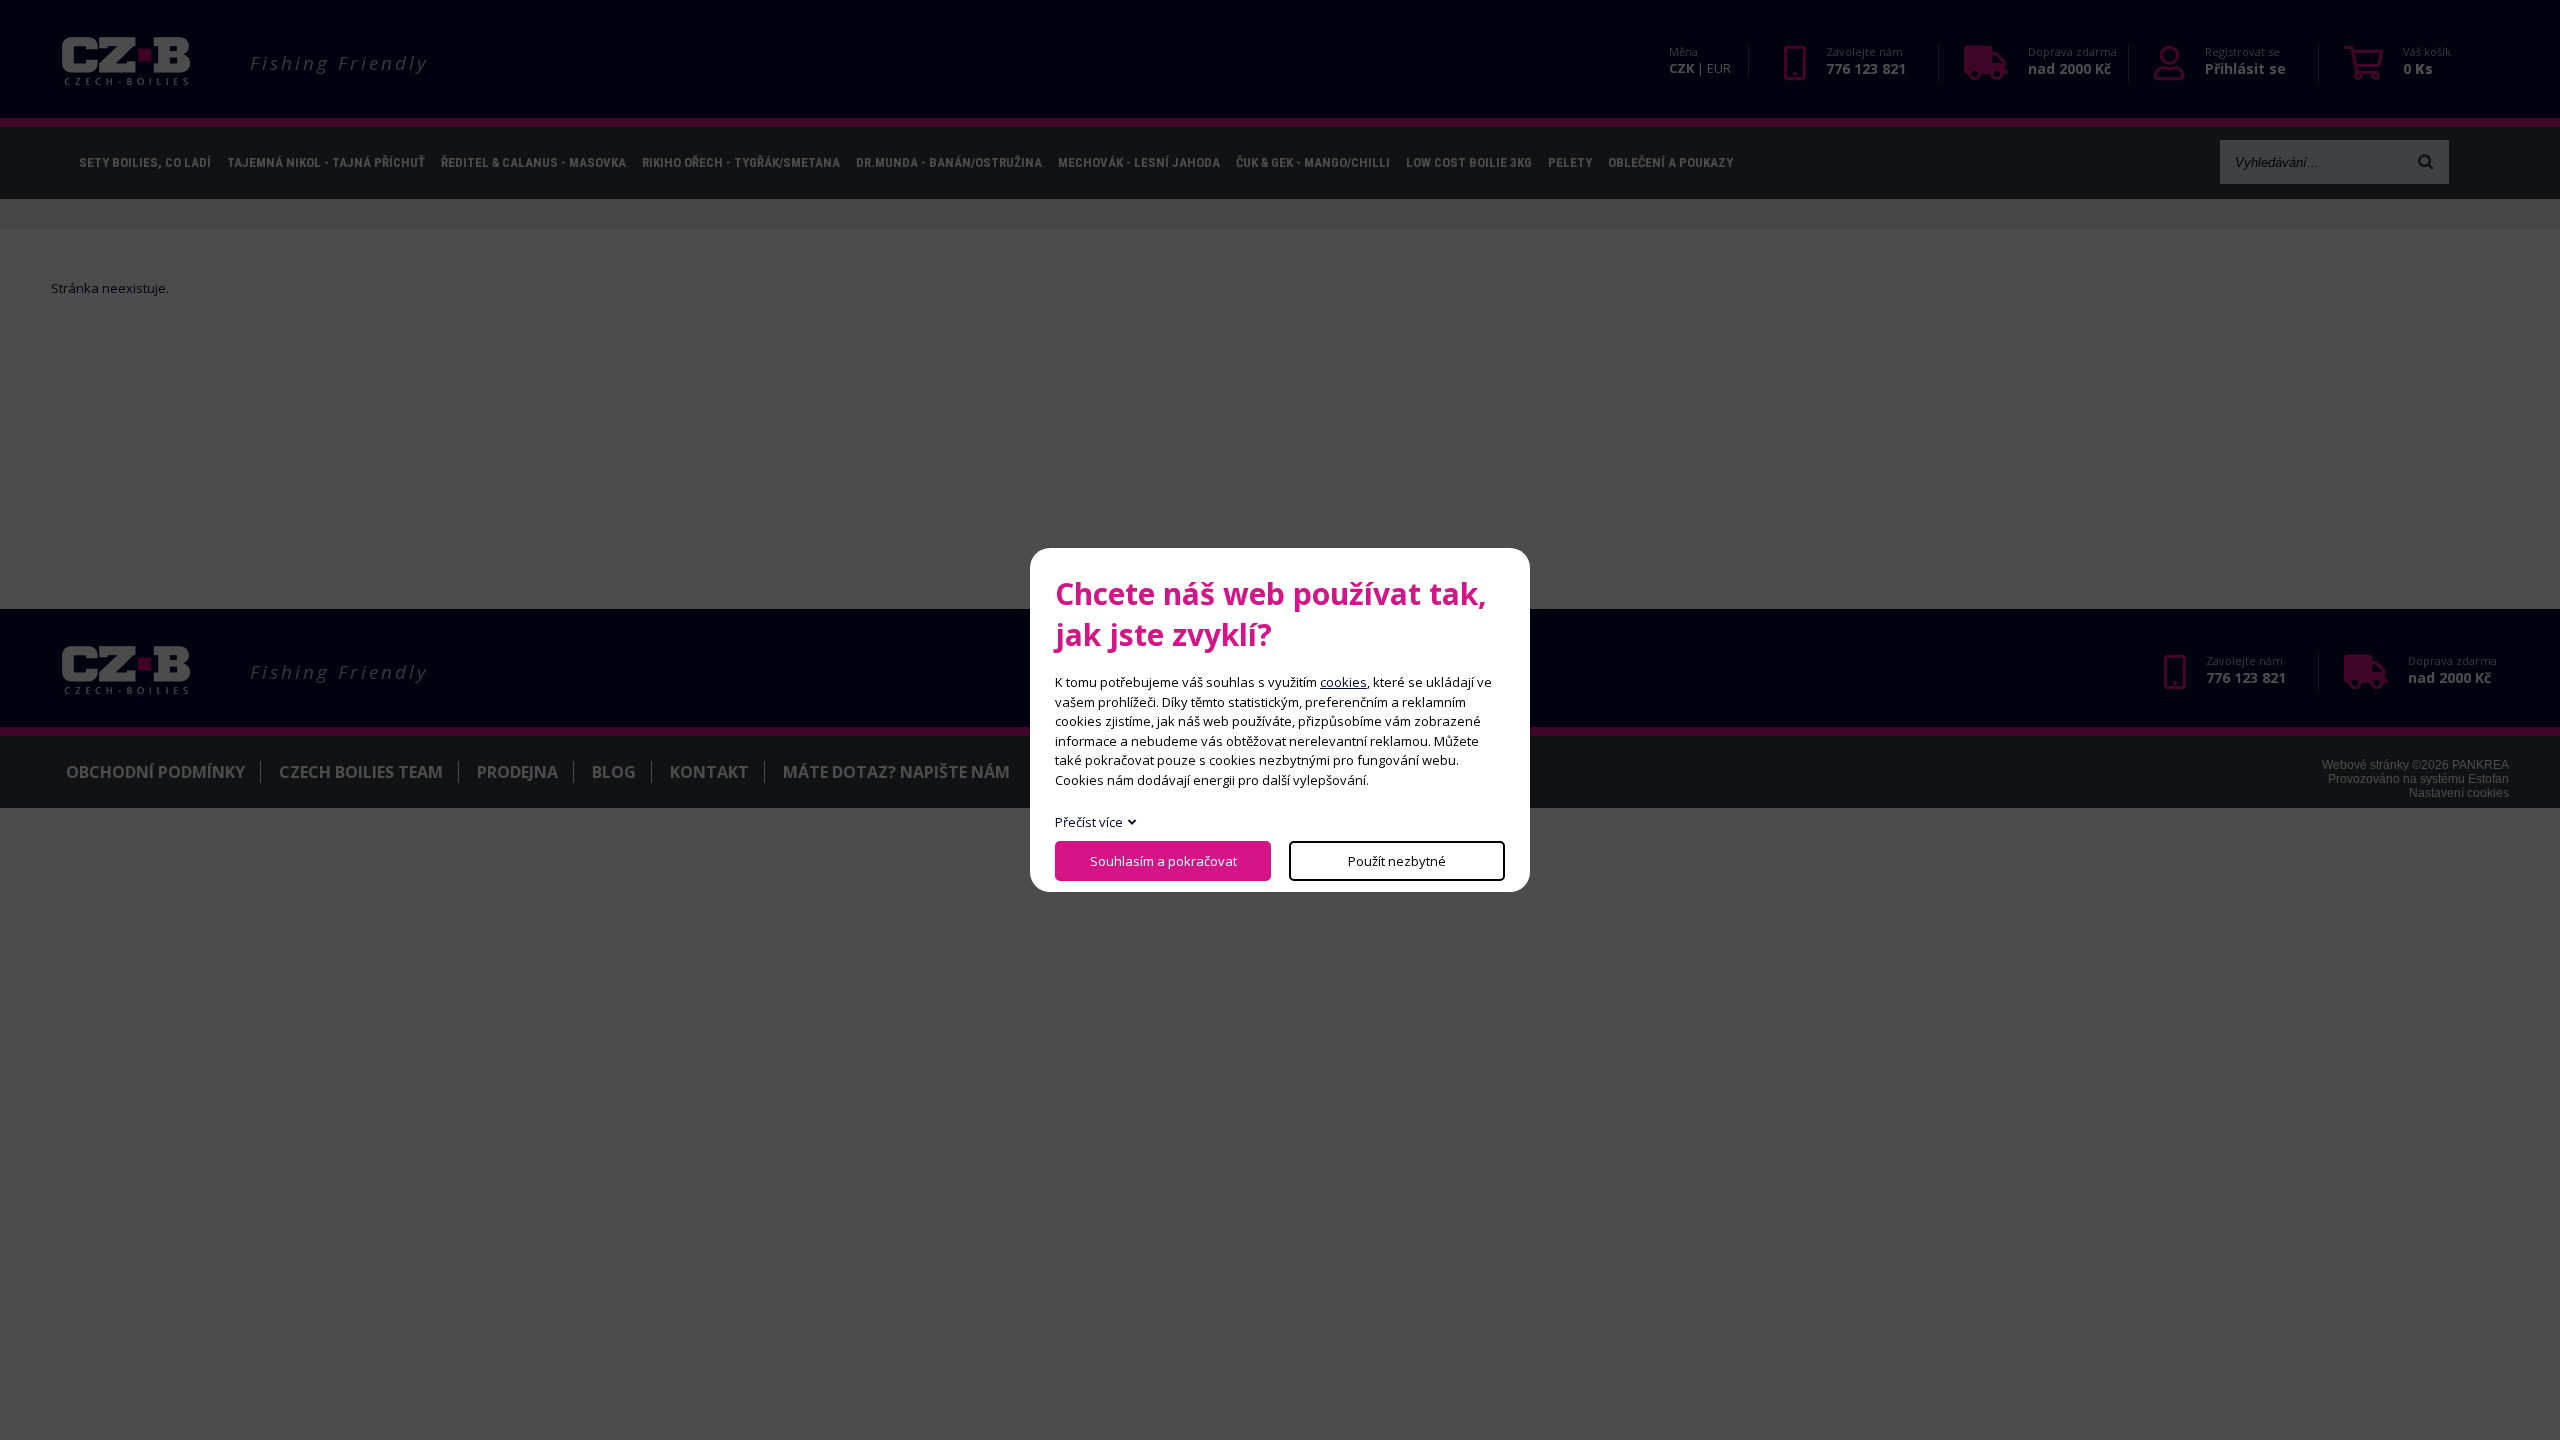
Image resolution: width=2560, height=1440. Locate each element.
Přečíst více (1089, 822)
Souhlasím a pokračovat (1163, 861)
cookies (1343, 682)
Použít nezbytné (1397, 861)
